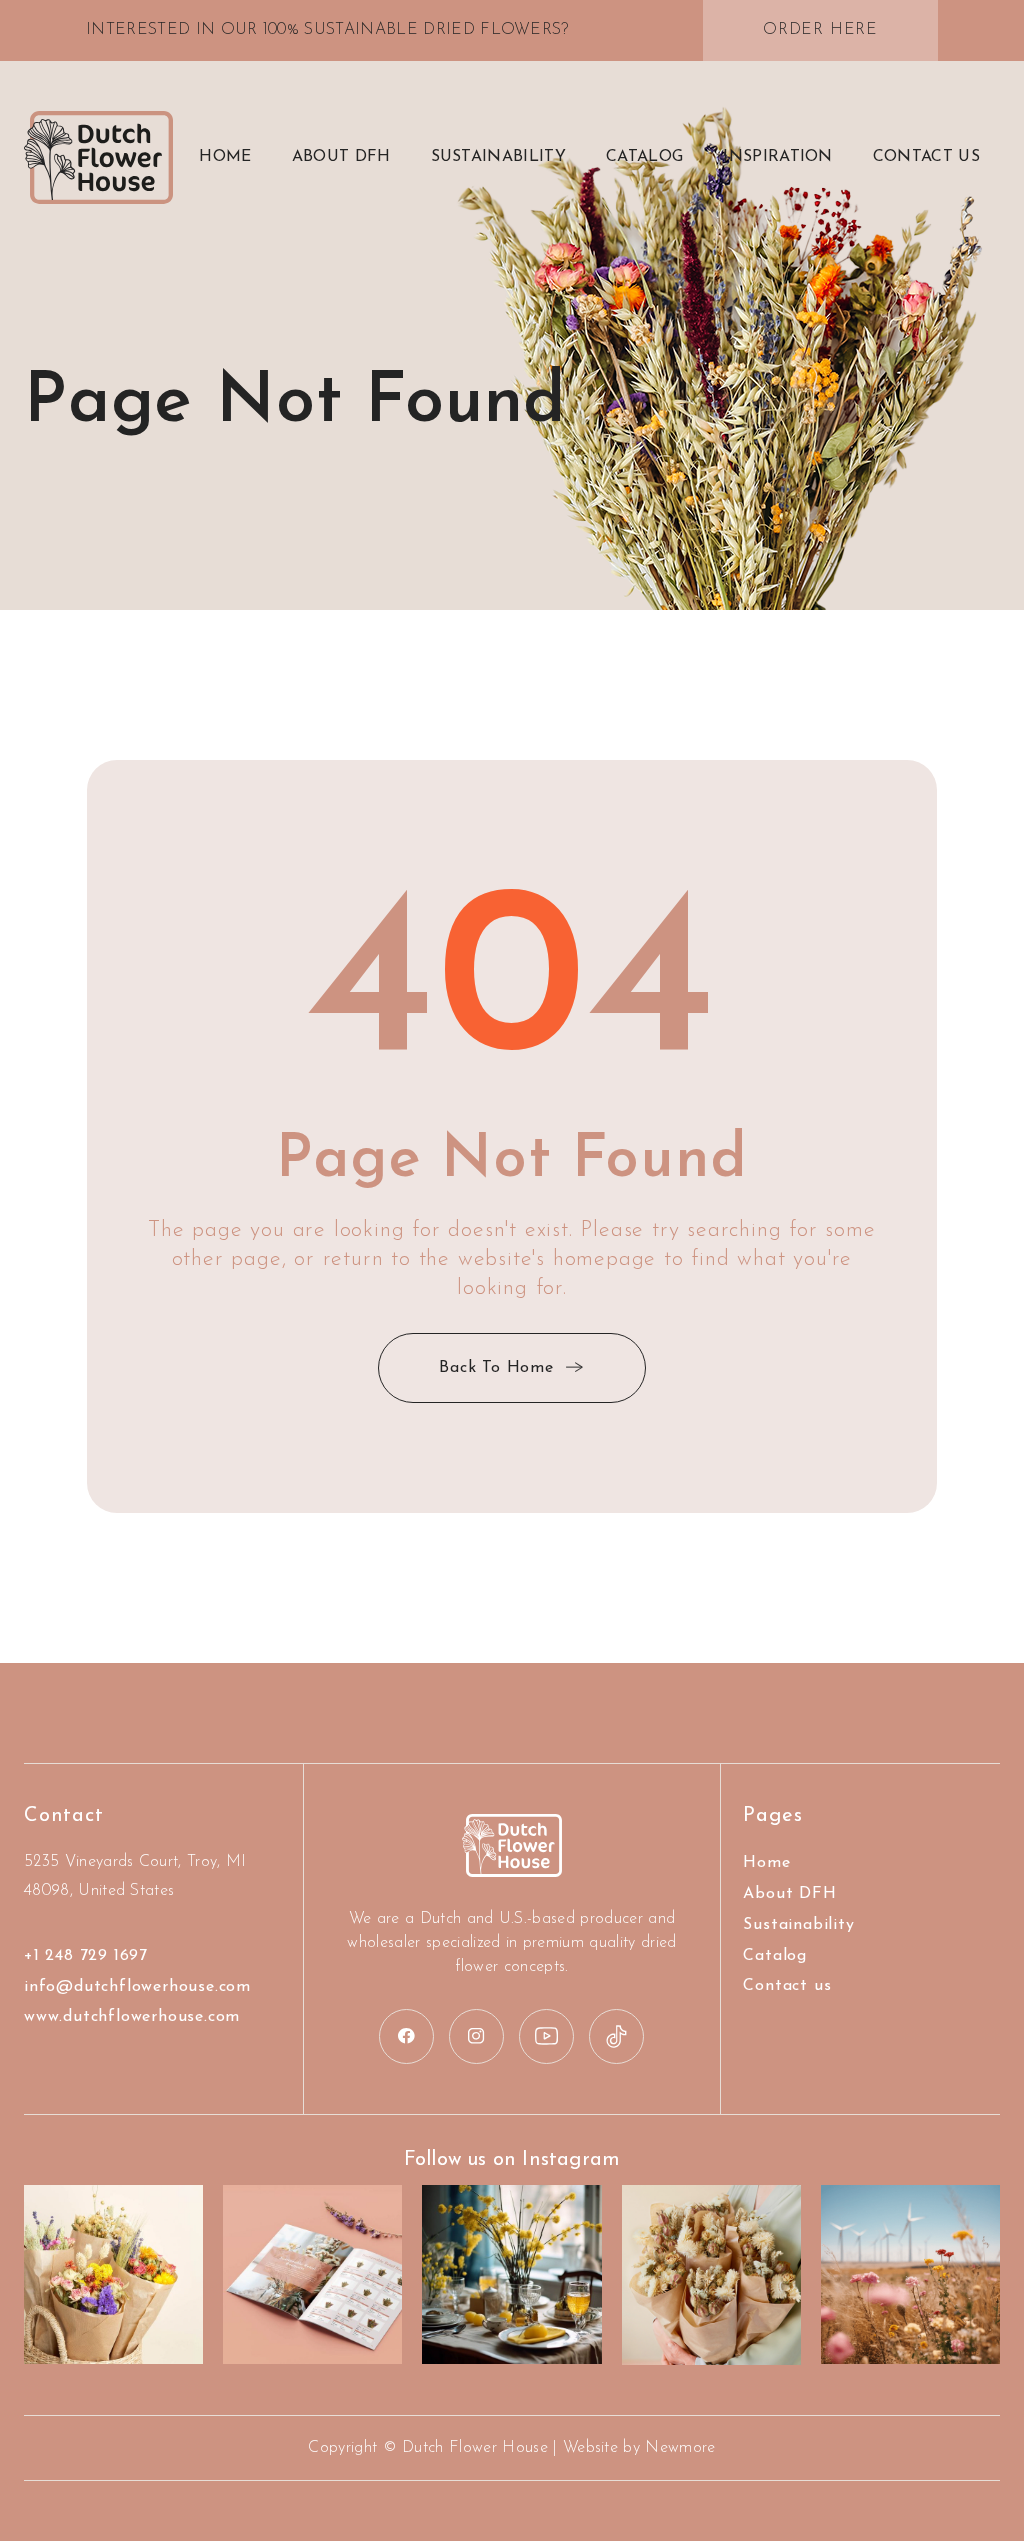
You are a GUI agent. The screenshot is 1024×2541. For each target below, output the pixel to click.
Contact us (787, 1986)
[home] (98, 158)
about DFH (341, 157)
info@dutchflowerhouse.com (137, 1987)
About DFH (789, 1894)
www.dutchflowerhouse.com (132, 2017)
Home (225, 157)
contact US (926, 157)
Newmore (680, 2448)
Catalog (644, 157)
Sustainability (498, 157)
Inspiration (778, 157)
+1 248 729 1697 (86, 1956)
